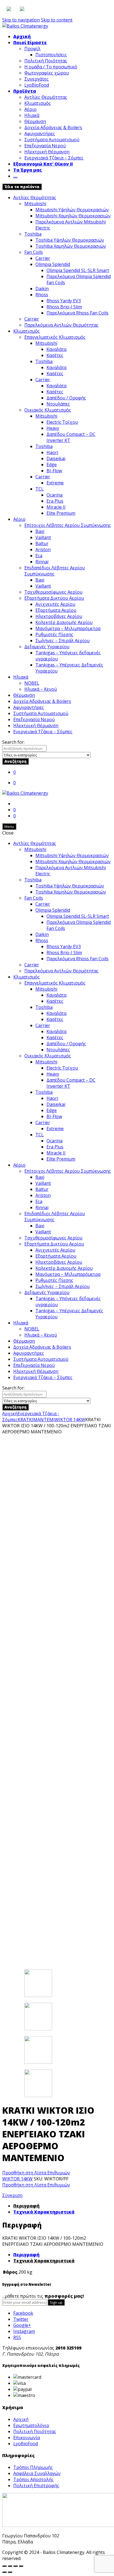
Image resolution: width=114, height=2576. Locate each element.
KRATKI (25, 1420)
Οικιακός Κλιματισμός (48, 410)
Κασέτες (55, 355)
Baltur (42, 543)
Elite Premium (61, 513)
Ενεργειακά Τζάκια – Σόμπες (54, 158)
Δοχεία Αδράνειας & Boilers (53, 127)
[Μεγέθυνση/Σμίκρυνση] (21, 2566)
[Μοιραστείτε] (10, 2566)
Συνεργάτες (37, 79)
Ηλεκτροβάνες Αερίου (59, 616)
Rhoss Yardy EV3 (64, 301)
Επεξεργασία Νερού (45, 146)
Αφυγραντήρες (40, 134)
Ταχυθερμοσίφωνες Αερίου (53, 592)
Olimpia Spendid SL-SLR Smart (78, 270)
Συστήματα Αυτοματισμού (52, 140)
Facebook (23, 2313)
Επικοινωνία (27, 2438)
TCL (40, 489)
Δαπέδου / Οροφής (66, 398)
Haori (52, 452)
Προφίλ (32, 49)
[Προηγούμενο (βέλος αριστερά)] (4, 2572)
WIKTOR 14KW (70, 1420)
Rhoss (42, 295)
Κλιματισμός (38, 103)
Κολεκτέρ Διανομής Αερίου (64, 622)
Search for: (13, 742)
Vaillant (43, 537)
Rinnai (42, 562)
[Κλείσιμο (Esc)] (4, 2566)
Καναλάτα (56, 349)
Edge (52, 465)
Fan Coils (34, 252)
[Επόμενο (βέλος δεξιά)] (10, 2572)
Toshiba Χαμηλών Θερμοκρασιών (71, 246)
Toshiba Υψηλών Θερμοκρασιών (70, 240)
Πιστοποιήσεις (51, 55)
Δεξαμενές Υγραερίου (47, 647)
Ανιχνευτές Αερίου (55, 604)
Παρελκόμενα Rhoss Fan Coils (77, 313)
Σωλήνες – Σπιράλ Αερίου (63, 641)
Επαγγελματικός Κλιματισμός (55, 337)
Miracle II (56, 507)
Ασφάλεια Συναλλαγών (37, 2473)
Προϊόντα (25, 91)
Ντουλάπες (58, 404)
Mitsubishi (35, 204)
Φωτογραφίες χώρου (47, 73)
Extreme (55, 483)
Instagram (24, 2331)
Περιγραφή (26, 2206)
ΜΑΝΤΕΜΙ (44, 1420)
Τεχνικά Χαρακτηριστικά (44, 2212)
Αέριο (30, 109)
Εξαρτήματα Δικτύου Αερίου (54, 598)
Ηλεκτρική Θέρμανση (47, 152)
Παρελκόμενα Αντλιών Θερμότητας (61, 325)
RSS (17, 2337)
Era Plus (55, 501)
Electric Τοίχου (62, 422)
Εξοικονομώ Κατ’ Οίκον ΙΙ (43, 164)
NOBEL (32, 683)
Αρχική (22, 36)
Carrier (43, 258)
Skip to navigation (21, 20)
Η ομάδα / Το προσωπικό (51, 67)
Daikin (42, 289)
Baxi (40, 531)
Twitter (21, 2319)
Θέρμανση (35, 121)
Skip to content (57, 20)
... (15, 176)
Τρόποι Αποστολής (33, 2479)
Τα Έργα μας (28, 170)
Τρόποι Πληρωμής (33, 2467)
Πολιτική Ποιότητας (46, 61)
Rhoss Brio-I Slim (64, 307)
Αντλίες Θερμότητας (46, 97)
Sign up (56, 2302)
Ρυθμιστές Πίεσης (54, 634)
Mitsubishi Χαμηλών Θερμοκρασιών (73, 216)
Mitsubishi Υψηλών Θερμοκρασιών (72, 210)
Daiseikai (56, 458)
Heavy (53, 428)
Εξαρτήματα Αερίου (56, 610)
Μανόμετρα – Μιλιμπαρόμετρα (68, 628)
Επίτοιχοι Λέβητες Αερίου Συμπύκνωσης (68, 525)
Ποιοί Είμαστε (30, 42)
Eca (39, 556)
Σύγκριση (12, 2195)
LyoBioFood (37, 85)
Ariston (43, 550)
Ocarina (55, 495)
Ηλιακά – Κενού (41, 689)
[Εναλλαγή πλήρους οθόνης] (15, 2566)
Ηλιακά (32, 115)
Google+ (22, 2325)
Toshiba (33, 234)
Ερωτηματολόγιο (31, 2425)
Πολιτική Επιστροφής (36, 2486)
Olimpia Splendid (53, 264)
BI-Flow (54, 471)
